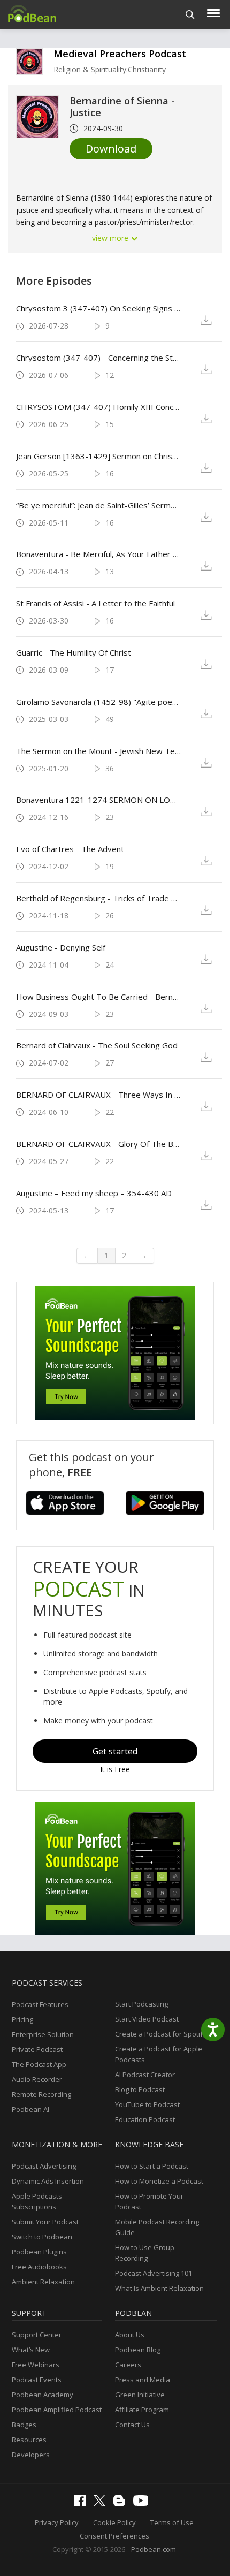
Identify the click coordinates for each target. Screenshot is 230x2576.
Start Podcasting (141, 2004)
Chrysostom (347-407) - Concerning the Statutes (98, 358)
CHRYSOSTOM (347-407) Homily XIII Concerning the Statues (98, 407)
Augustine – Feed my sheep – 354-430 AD (94, 1193)
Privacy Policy (57, 2522)
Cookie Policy (114, 2522)
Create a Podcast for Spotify (161, 2034)
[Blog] (122, 2504)
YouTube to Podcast (147, 2104)
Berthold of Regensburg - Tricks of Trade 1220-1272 (98, 898)
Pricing (22, 2019)
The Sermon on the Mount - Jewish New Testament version (98, 751)
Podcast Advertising (44, 2166)
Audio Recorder (37, 2079)
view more (111, 238)
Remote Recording (41, 2094)
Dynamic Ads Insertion (48, 2181)
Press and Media (143, 2380)
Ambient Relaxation (43, 2282)
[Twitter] (102, 2503)
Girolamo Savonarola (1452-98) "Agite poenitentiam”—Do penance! (98, 702)
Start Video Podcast (147, 2019)
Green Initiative (140, 2395)
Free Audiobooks (39, 2267)
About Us (130, 2335)
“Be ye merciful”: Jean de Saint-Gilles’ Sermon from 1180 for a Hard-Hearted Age (98, 505)
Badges (24, 2425)
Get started (115, 1751)
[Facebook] (82, 2504)
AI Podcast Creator (145, 2075)
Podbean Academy (43, 2395)
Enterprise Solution (43, 2034)
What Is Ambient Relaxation (159, 2288)
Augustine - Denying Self (61, 947)
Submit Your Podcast (45, 2222)
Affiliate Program (142, 2410)
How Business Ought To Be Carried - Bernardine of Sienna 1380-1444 (98, 997)
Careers (128, 2365)
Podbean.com (154, 2549)
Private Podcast (37, 2049)
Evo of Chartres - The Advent (70, 849)
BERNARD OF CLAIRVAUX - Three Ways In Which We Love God (98, 1095)
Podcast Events (37, 2380)
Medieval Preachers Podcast (120, 54)
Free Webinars (36, 2365)
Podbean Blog (138, 2350)
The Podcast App (39, 2064)
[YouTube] (143, 2503)
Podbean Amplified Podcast (57, 2410)
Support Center (37, 2335)
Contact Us (132, 2425)
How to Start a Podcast (152, 2166)
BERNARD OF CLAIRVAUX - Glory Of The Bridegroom (98, 1144)
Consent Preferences (114, 2536)
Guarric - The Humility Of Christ (74, 652)
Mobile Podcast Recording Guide (157, 2227)
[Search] (190, 15)
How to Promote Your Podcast (149, 2201)
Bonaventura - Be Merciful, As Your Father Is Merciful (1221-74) (98, 554)
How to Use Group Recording (145, 2253)
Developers (31, 2455)
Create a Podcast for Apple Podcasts (159, 2054)
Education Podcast (145, 2119)
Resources (29, 2440)
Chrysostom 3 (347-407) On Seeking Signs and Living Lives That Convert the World (98, 308)
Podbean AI (30, 2109)
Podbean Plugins (39, 2252)
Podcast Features (40, 2004)
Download (111, 149)
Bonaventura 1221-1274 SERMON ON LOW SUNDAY (98, 800)
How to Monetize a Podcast (159, 2181)
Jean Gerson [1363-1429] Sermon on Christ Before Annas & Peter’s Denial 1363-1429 (98, 456)
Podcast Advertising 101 (154, 2273)
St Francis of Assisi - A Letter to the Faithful (95, 603)
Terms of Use (172, 2522)
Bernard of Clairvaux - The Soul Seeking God (97, 1045)
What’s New (31, 2350)
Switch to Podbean (42, 2237)
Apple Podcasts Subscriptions (37, 2201)
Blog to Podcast (140, 2089)
